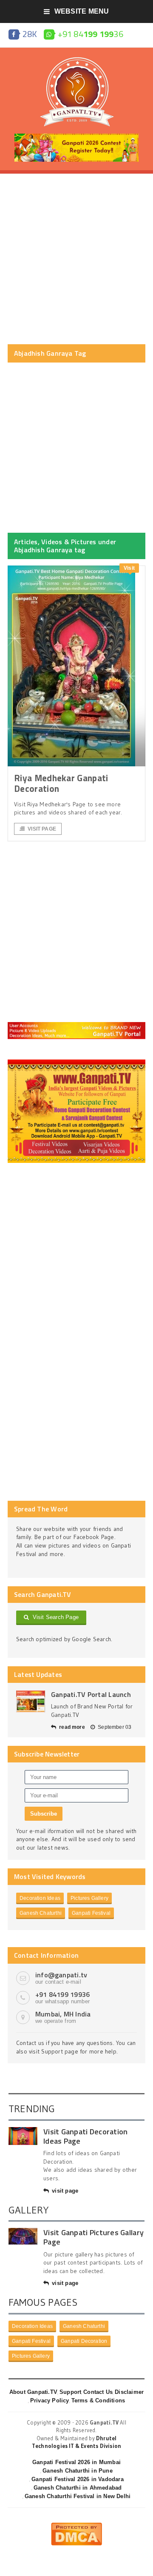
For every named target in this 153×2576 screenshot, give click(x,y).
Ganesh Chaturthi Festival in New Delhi (78, 2496)
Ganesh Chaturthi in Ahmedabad (78, 2488)
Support (70, 2392)
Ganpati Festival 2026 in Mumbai (76, 2462)
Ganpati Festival (91, 1913)
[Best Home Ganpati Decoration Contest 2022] (76, 1062)
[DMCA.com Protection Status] (76, 2526)
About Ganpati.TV (33, 2392)
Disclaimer (129, 2392)
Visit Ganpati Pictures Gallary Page (93, 2237)
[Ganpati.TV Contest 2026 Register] (76, 137)
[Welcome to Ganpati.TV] (76, 1025)
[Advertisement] (76, 259)
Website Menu (82, 11)
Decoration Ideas (40, 1898)
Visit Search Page (54, 1617)
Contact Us (98, 2392)
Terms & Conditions (98, 2400)
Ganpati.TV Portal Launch (91, 1694)
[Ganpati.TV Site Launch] (31, 1701)
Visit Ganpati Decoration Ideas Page (85, 2136)
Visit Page (42, 829)
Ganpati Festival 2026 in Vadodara (77, 2479)
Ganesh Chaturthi (41, 1913)
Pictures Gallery (89, 1898)
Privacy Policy (50, 2400)
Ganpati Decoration (84, 2341)
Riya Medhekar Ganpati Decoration (61, 783)
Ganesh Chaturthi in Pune (78, 2471)
